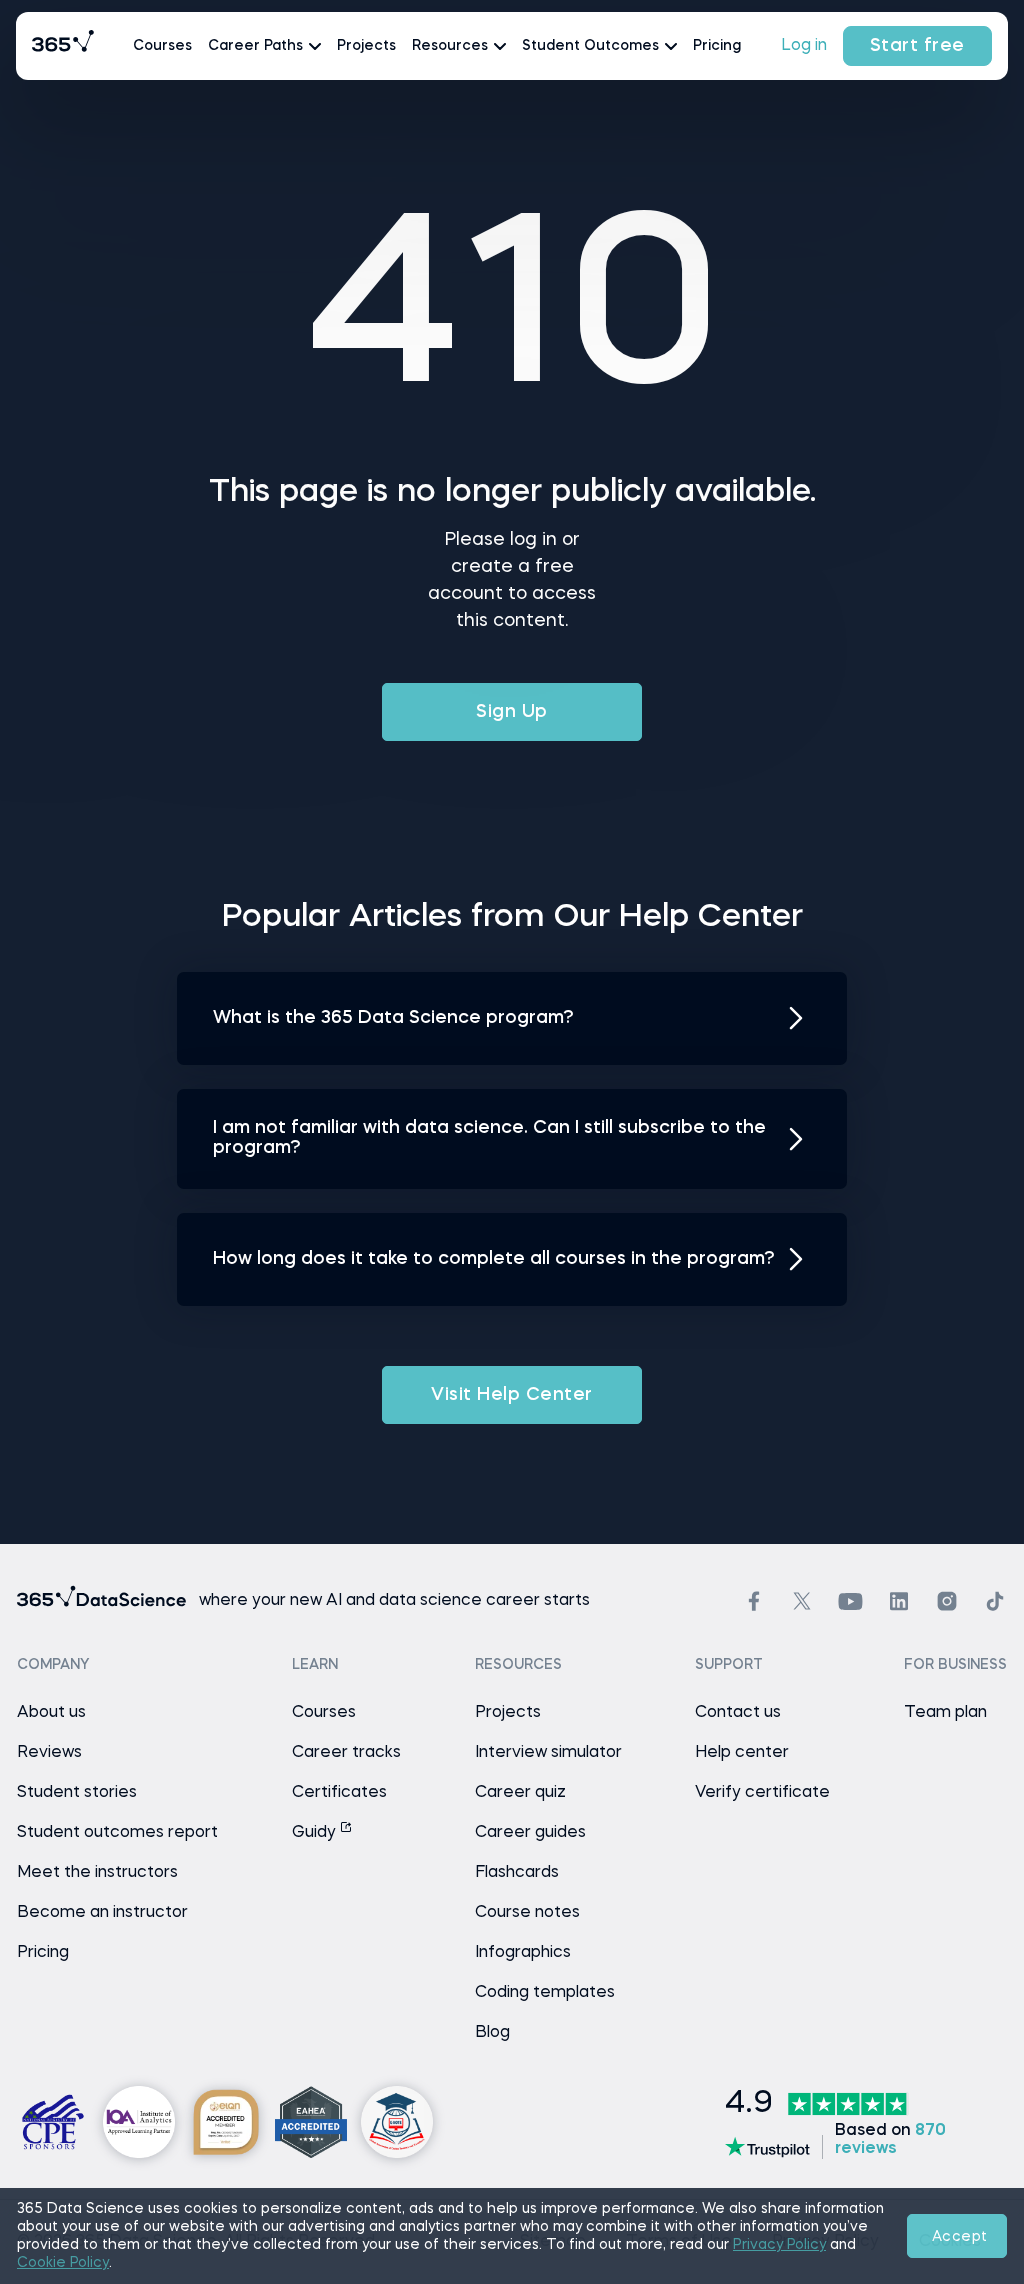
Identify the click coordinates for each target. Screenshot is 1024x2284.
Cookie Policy (63, 2263)
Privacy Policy (779, 2245)
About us (51, 1713)
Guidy (316, 1833)
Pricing (717, 46)
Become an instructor (102, 1913)
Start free (917, 46)
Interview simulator (548, 1753)
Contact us (738, 1713)
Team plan (945, 1713)
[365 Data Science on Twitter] (802, 1601)
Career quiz (520, 1793)
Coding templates (545, 1993)
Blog (492, 2033)
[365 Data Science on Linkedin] (899, 1601)
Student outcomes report (117, 1833)
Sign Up (512, 712)
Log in (804, 46)
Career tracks (346, 1753)
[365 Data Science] (63, 46)
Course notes (527, 1913)
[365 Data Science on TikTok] (995, 1601)
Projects (366, 46)
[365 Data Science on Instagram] (947, 1601)
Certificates (339, 1793)
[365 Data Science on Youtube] (850, 1601)
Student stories (77, 1793)
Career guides (530, 1833)
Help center (742, 1753)
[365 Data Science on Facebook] (754, 1601)
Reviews (49, 1753)
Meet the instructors (97, 1873)
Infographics (523, 1953)
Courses (162, 46)
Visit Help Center (512, 1395)
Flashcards (517, 1873)
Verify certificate (762, 1793)
